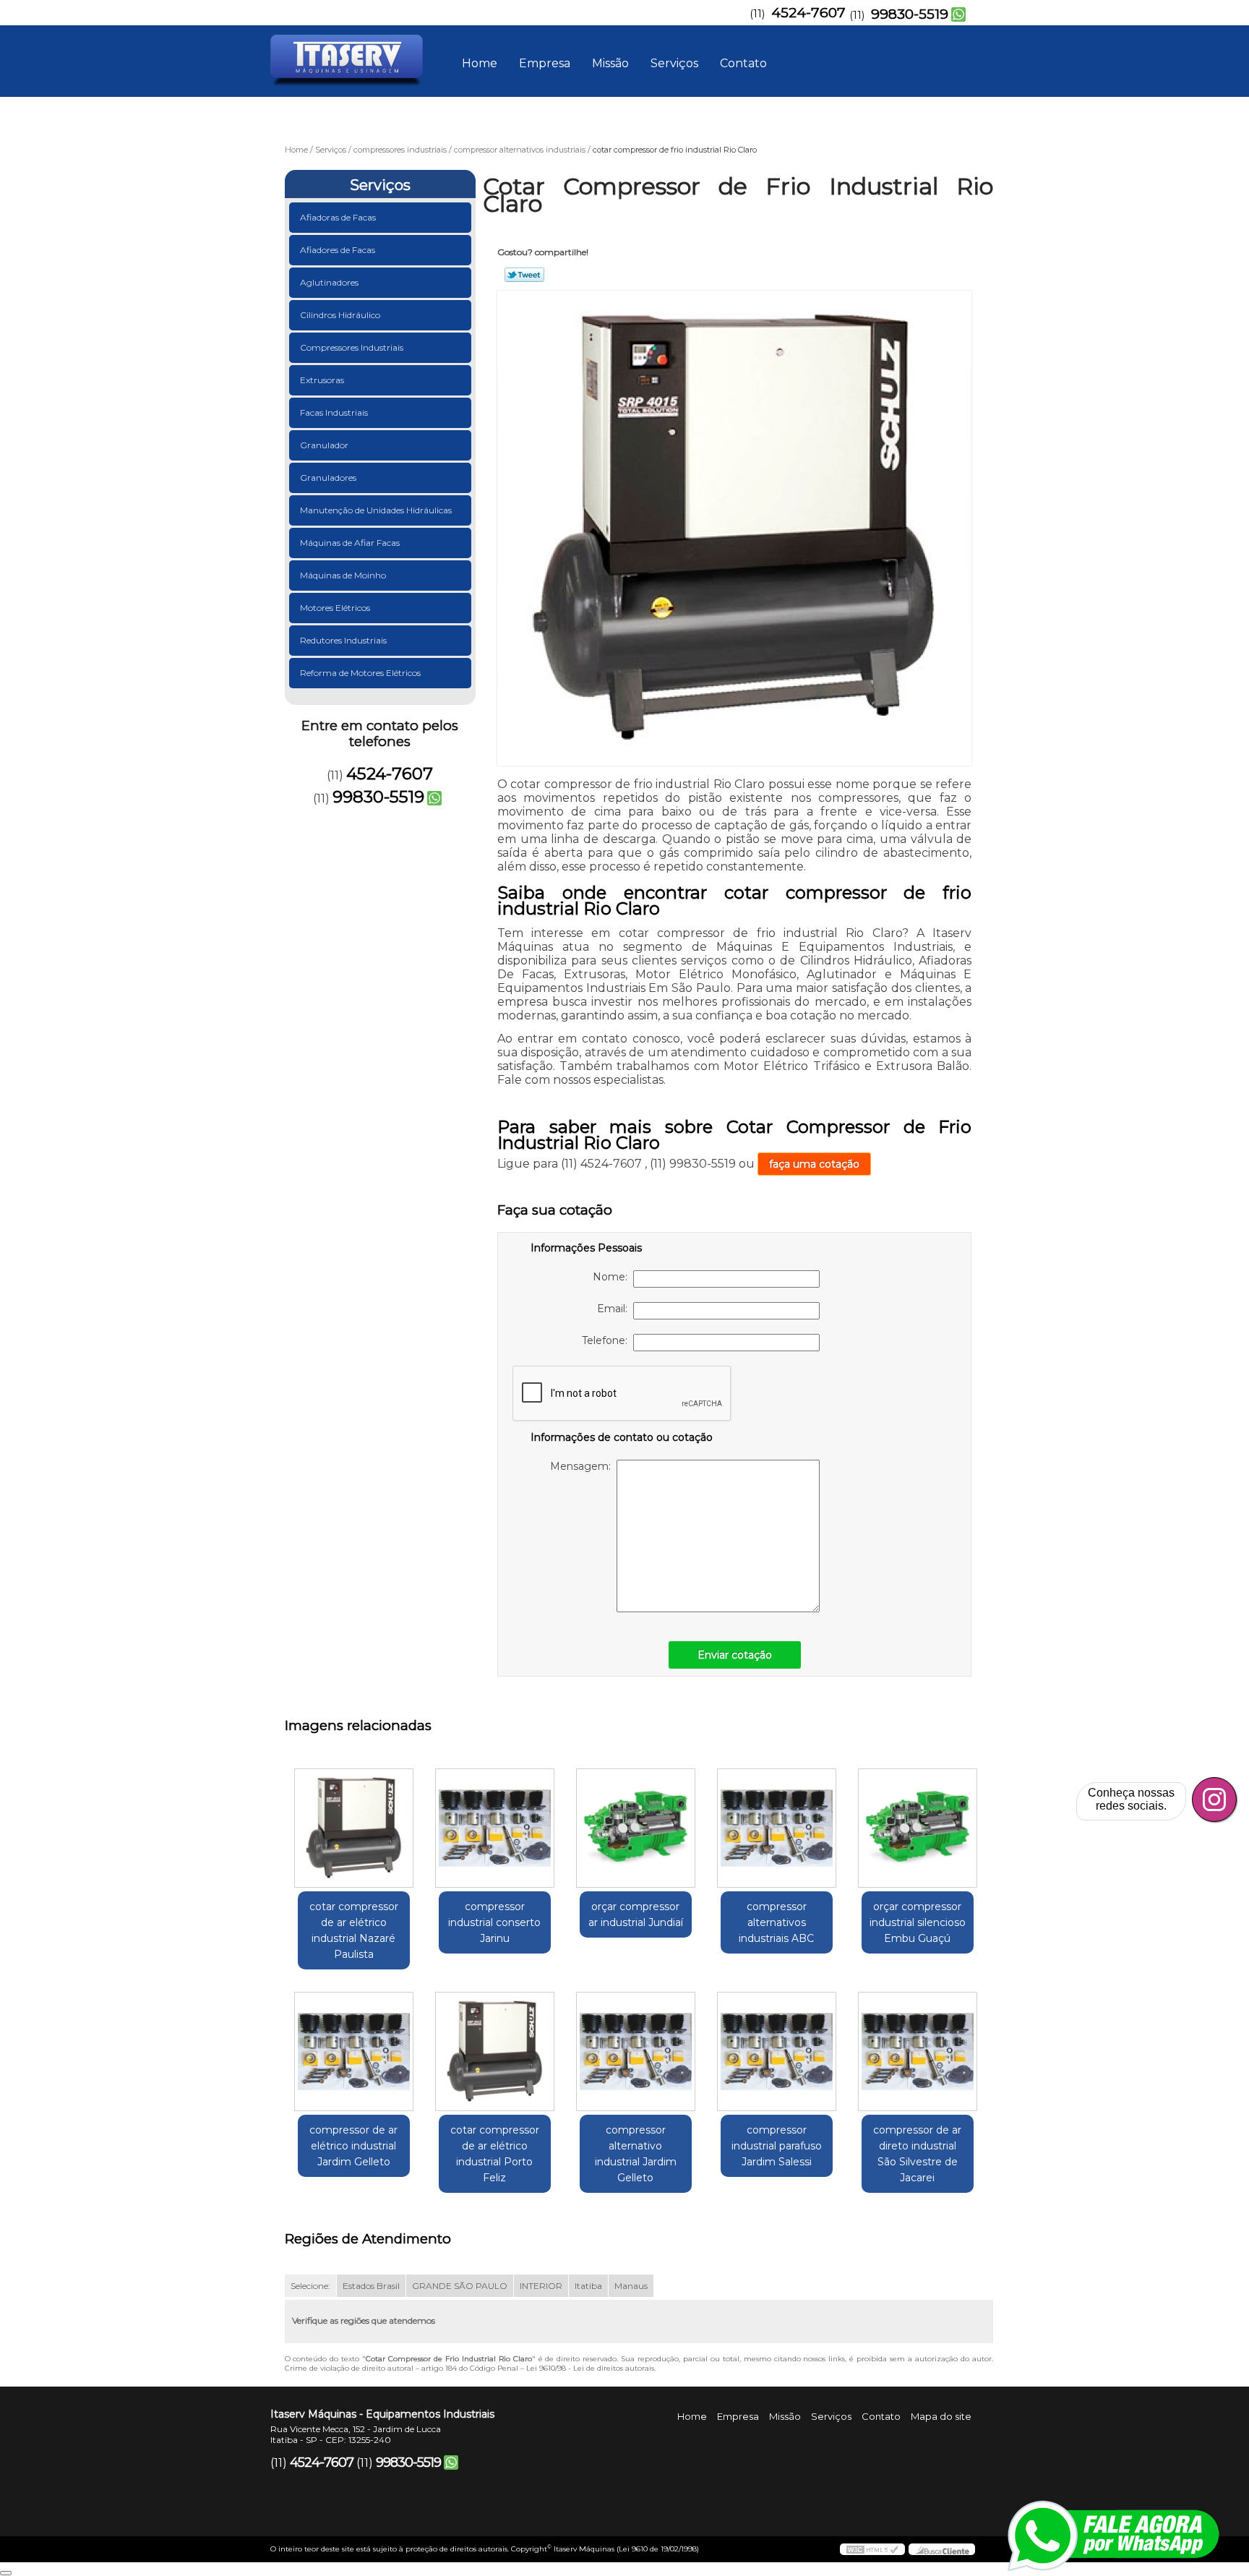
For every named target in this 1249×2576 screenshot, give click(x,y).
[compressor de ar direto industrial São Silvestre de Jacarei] (918, 2051)
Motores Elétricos (335, 608)
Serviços (674, 63)
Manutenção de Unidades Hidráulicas (376, 510)
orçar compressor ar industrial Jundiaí (636, 1914)
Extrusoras (322, 380)
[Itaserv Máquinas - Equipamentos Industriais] (353, 54)
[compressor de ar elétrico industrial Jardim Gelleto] (354, 2051)
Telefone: (608, 1340)
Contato (743, 63)
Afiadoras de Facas (338, 217)
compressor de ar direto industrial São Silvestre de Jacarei (917, 2154)
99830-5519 (910, 14)
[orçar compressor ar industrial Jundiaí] (636, 1828)
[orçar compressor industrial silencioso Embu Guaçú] (918, 1828)
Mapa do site (941, 2416)
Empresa (545, 63)
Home (480, 63)
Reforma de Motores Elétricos (360, 673)
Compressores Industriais (352, 347)
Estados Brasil (371, 2286)
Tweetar (524, 275)
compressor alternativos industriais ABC (776, 1922)
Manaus (631, 2286)
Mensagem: (583, 1466)
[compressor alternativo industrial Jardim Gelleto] (636, 2051)
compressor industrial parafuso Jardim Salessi (777, 2146)
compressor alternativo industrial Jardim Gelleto (636, 2154)
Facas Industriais (334, 412)
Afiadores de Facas (338, 250)
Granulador (324, 445)
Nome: (613, 1277)
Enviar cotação (735, 1655)
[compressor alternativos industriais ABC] (777, 1828)
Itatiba (588, 2286)
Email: (615, 1309)
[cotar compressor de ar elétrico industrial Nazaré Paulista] (354, 1828)
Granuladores (328, 478)
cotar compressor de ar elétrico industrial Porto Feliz (495, 2154)
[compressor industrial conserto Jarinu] (495, 1828)
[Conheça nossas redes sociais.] (1214, 1800)
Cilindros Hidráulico (340, 315)
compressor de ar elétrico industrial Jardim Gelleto (353, 2146)
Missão (610, 63)
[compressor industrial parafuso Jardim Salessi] (777, 2051)
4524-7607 (808, 13)
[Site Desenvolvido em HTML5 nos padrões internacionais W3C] (872, 2549)
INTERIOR (541, 2286)
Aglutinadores (329, 282)
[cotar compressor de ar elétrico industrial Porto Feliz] (495, 2051)
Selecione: (310, 2286)
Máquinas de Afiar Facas (350, 543)
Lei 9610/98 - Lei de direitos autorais (590, 2368)
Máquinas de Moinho (343, 575)
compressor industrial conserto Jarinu (494, 1922)
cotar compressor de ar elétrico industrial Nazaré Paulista (354, 1930)
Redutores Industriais (343, 640)
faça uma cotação (814, 1164)
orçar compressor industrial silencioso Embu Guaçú (918, 1922)
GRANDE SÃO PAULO (460, 2286)
